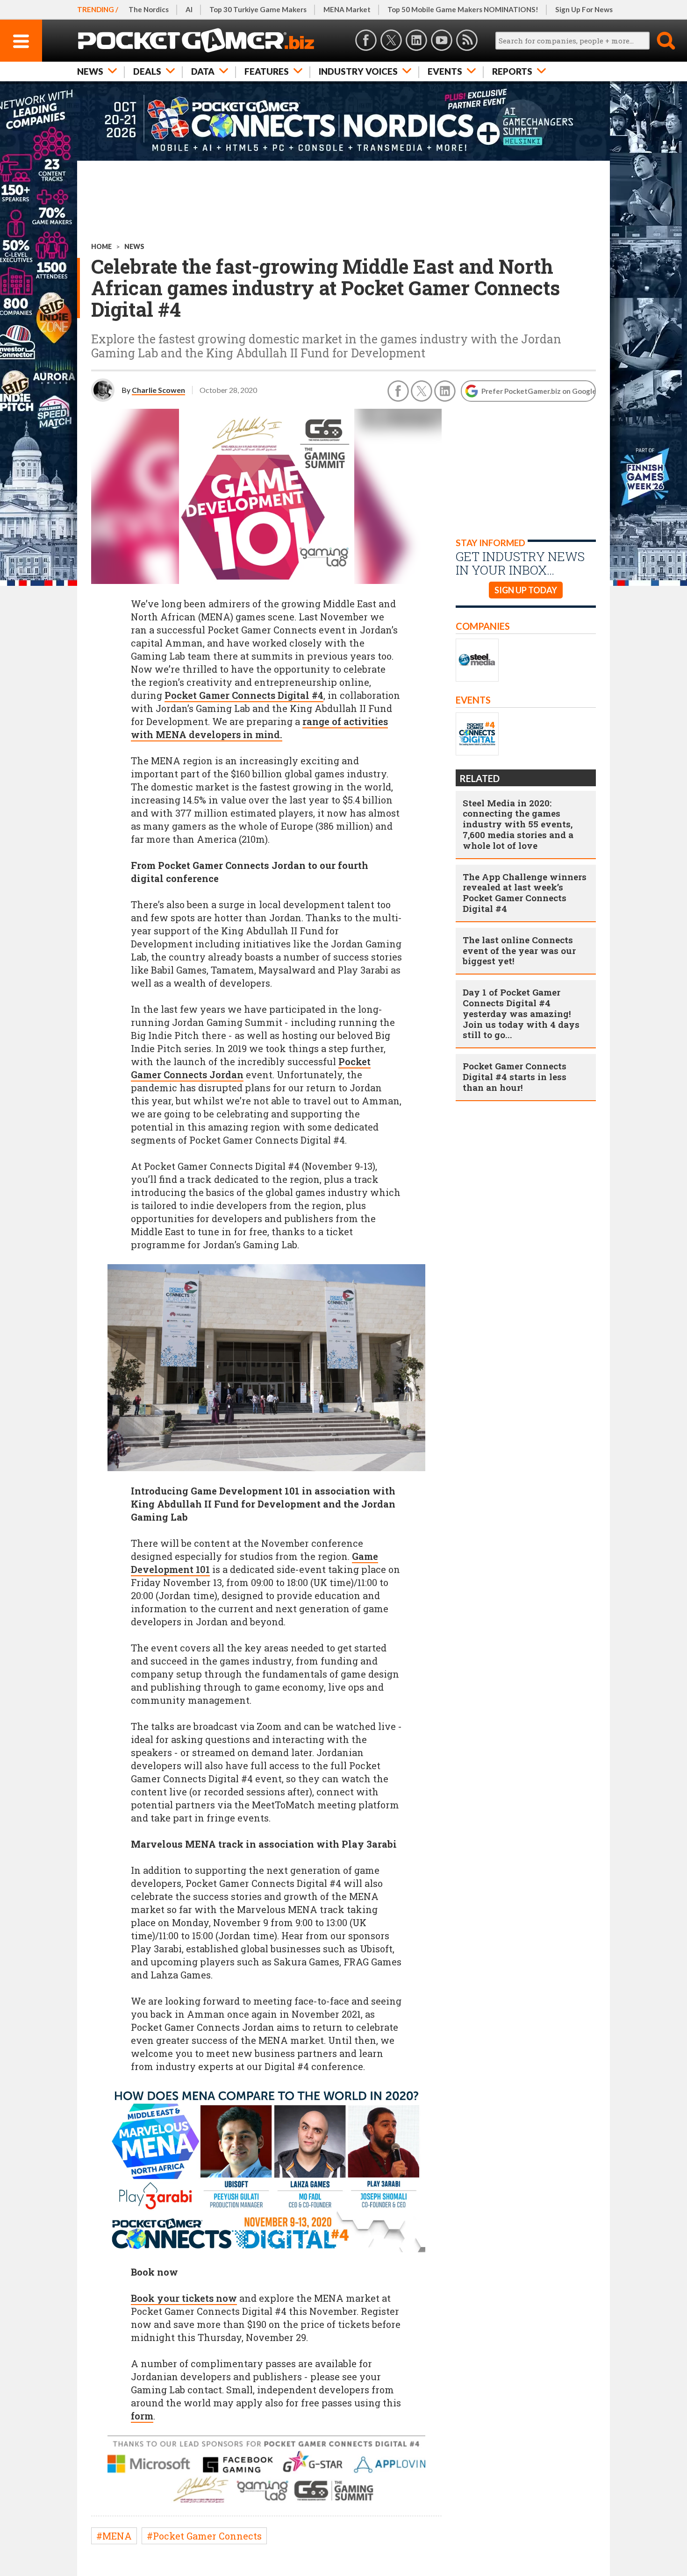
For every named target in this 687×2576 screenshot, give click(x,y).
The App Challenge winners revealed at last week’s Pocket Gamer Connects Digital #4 (525, 893)
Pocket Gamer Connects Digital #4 (244, 695)
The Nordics (149, 9)
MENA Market (347, 9)
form (142, 2416)
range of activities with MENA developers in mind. (259, 728)
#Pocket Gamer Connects (204, 2536)
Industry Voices (358, 71)
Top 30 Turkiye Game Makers (258, 9)
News (90, 71)
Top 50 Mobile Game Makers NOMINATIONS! (463, 9)
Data (203, 71)
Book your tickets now (184, 2298)
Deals (147, 71)
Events (445, 71)
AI (189, 9)
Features (267, 71)
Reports (512, 71)
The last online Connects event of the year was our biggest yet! (519, 950)
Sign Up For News (584, 9)
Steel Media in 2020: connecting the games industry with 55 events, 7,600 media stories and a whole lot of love (518, 824)
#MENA (114, 2536)
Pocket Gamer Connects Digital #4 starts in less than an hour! (515, 1077)
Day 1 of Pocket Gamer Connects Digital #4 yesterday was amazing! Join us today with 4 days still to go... (521, 1013)
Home (101, 246)
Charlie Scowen (158, 390)
